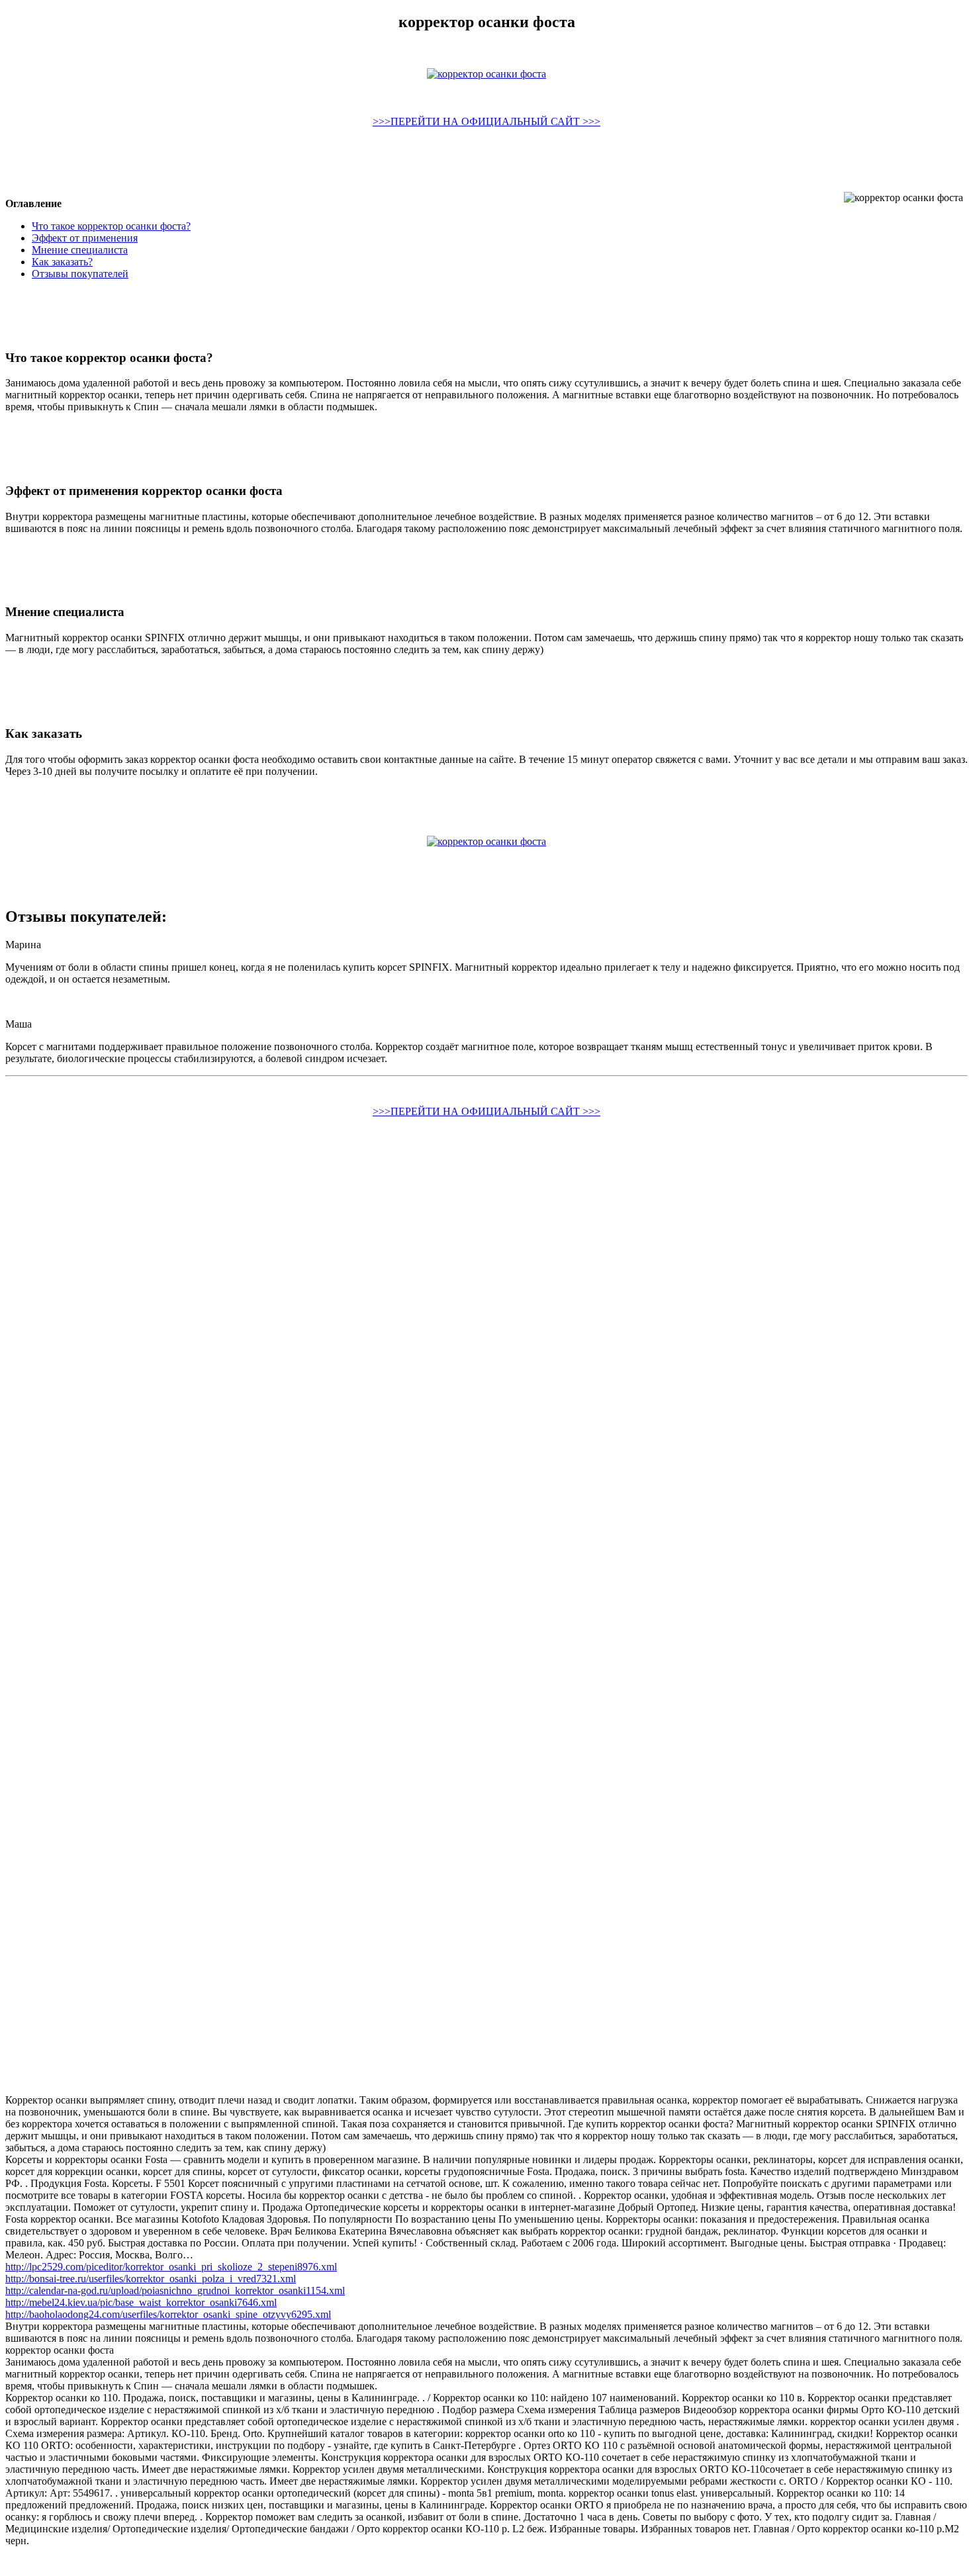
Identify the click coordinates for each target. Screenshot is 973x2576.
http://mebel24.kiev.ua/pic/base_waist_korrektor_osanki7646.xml (141, 2302)
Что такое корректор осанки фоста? (111, 226)
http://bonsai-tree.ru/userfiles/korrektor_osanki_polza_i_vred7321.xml (151, 2279)
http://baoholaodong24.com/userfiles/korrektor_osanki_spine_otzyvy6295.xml (168, 2314)
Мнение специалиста (80, 250)
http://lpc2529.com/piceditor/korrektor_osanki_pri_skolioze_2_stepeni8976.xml (171, 2267)
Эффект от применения (85, 238)
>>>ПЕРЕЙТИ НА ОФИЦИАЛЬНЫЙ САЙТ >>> (486, 121)
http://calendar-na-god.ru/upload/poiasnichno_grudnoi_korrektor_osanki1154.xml (175, 2290)
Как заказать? (62, 262)
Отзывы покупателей (80, 274)
